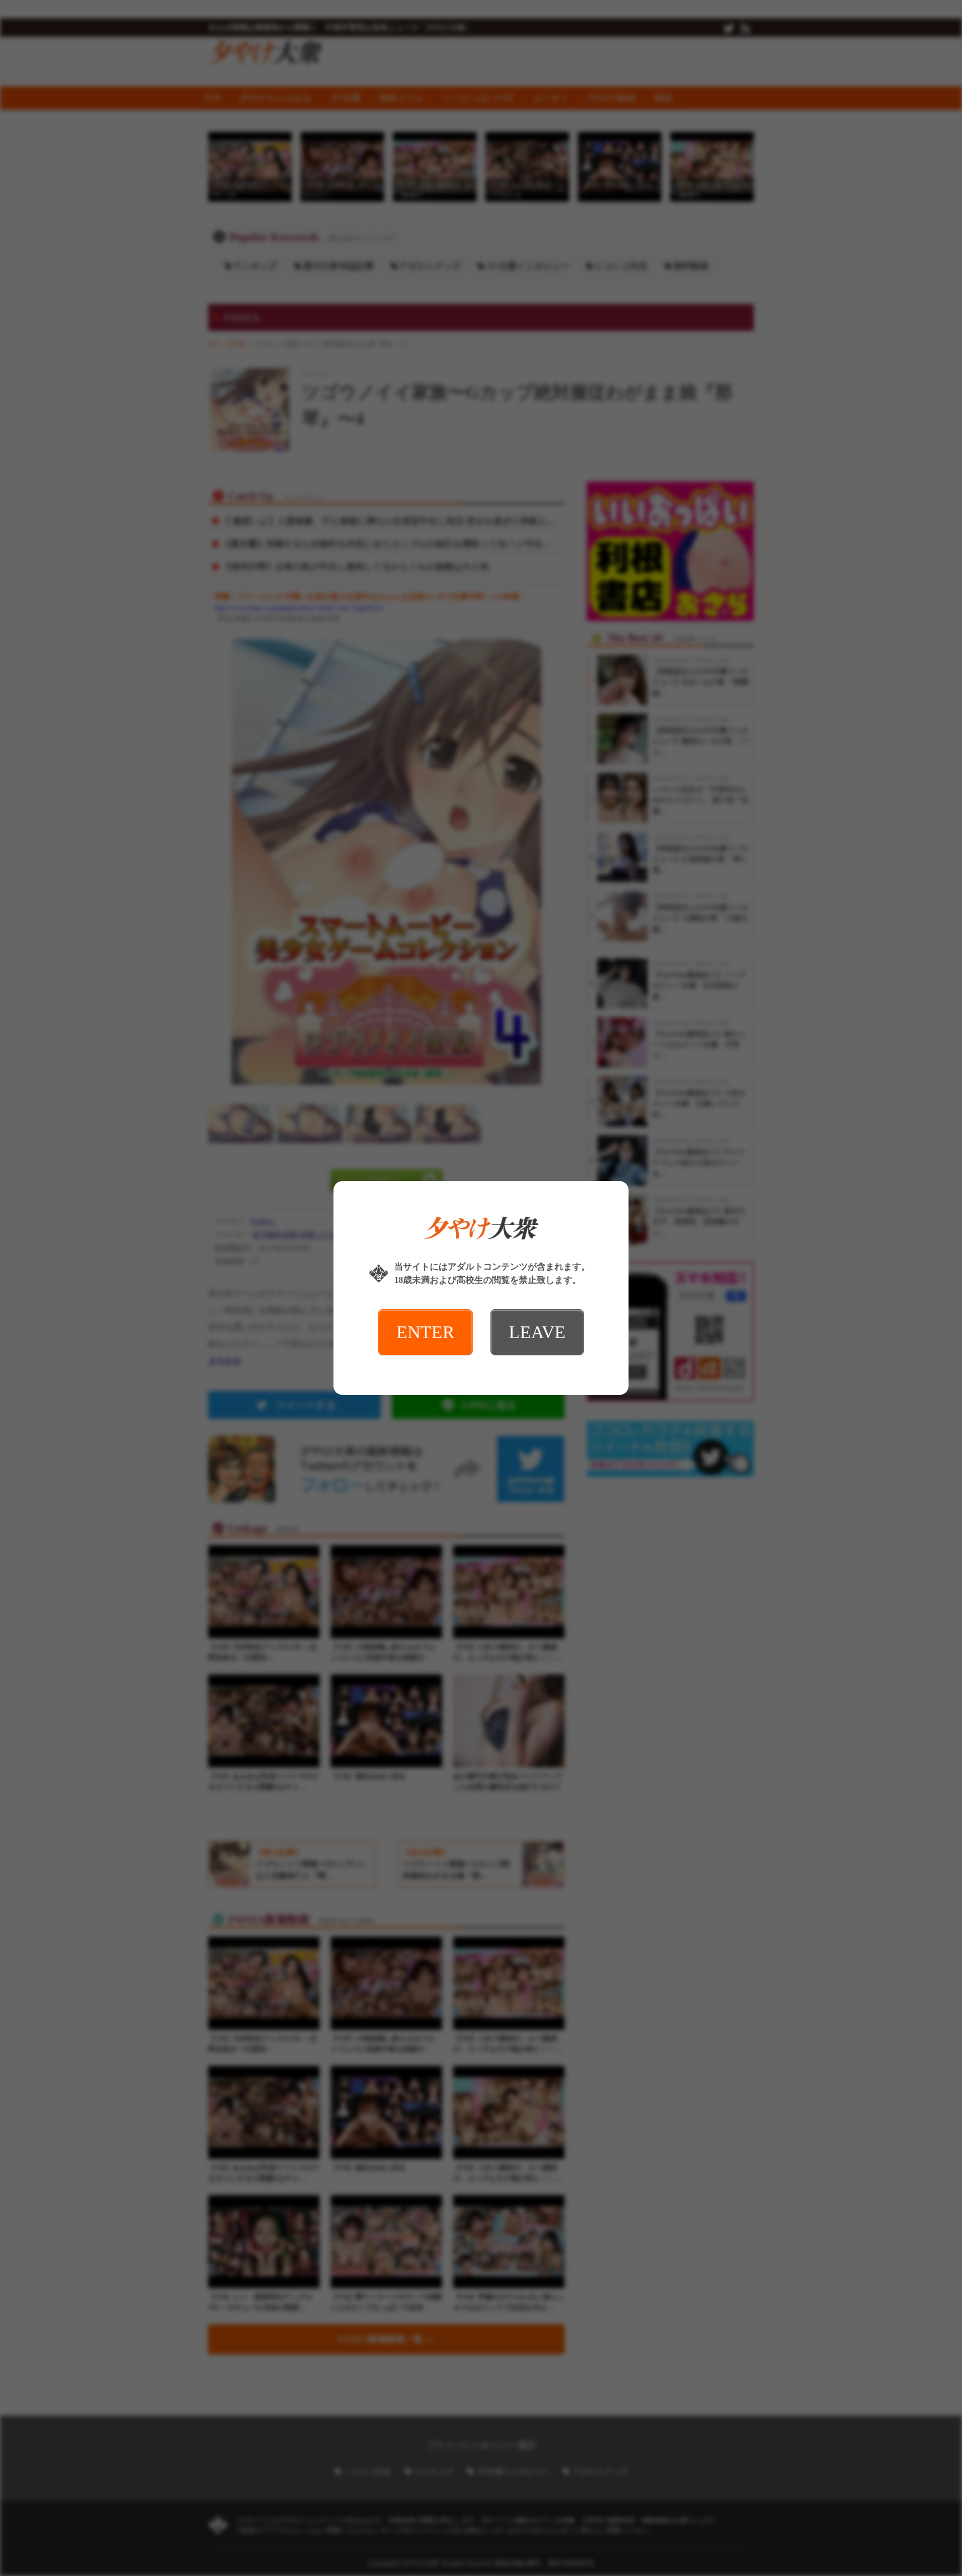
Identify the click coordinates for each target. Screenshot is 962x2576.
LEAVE (537, 1332)
